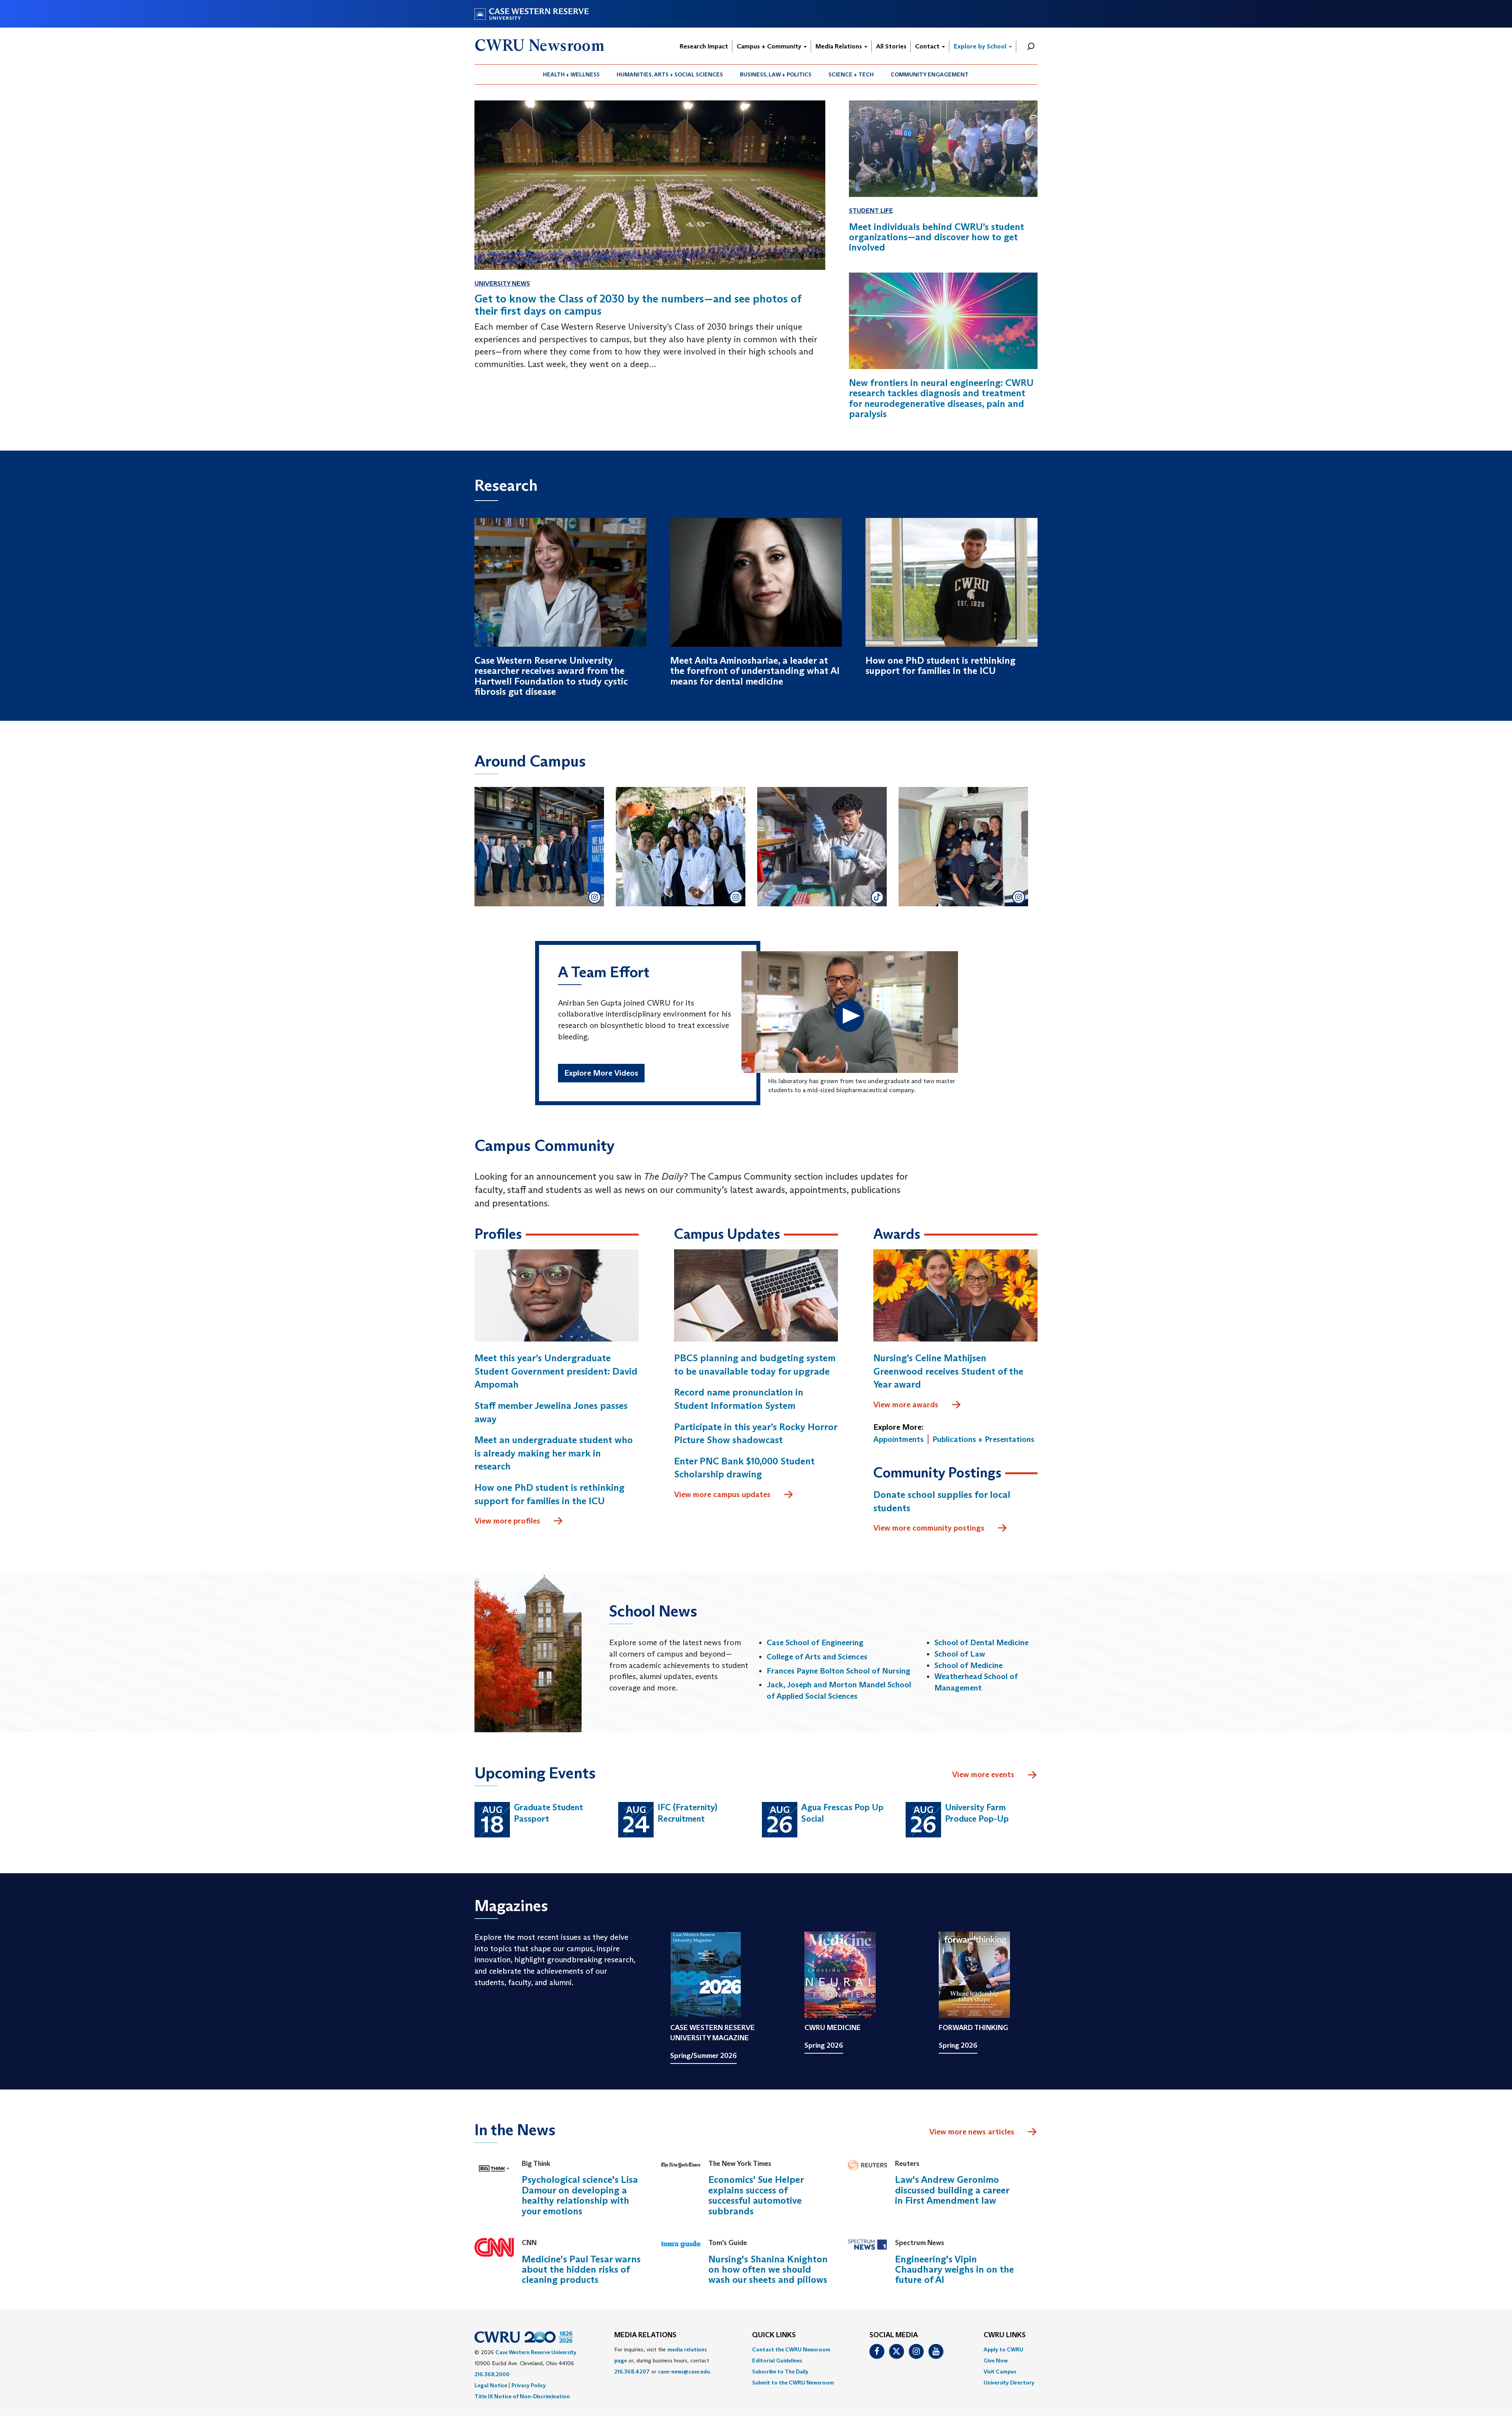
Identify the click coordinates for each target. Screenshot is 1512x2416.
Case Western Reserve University (536, 2352)
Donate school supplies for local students (942, 1501)
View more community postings (929, 1528)
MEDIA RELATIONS (645, 2335)
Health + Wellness (571, 74)
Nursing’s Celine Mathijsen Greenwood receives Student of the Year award (948, 1371)
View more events (983, 1774)
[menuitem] (572, 74)
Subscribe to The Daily (780, 2371)
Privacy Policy (529, 2385)
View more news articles (972, 2132)
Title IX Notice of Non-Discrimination (522, 2396)
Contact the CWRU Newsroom (791, 2349)
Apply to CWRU (1003, 2349)
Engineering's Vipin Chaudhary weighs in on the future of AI (954, 2269)
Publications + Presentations (983, 1439)
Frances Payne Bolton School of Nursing (838, 1671)
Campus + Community (770, 46)
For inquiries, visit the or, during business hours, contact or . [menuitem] (663, 2360)
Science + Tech (851, 74)
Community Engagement (930, 74)
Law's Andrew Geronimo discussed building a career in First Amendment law (952, 2190)
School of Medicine (968, 1665)
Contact (928, 46)
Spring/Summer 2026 (703, 2056)
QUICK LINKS (774, 2335)
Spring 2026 (824, 2045)
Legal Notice (491, 2385)
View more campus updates (722, 1494)
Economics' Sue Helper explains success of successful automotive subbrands (756, 2195)
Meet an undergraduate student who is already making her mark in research (554, 1453)
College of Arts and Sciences (817, 1657)
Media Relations (839, 46)
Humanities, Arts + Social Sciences (670, 74)
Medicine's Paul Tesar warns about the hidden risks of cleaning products (581, 2269)
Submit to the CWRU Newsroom (793, 2383)
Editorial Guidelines (777, 2360)
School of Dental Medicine (981, 1642)
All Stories (891, 46)
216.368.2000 (492, 2374)
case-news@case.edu (684, 2371)
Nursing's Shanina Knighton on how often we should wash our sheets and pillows (768, 2269)
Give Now (996, 2360)
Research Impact (704, 46)
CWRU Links (1005, 2335)
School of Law (960, 1654)
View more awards (906, 1405)
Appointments (899, 1439)
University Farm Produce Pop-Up (977, 1813)
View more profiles (507, 1521)
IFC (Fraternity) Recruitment (687, 1813)
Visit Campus (1000, 2371)
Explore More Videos (601, 1073)
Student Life (871, 211)
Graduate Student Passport (548, 1813)
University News (502, 283)
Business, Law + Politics (776, 74)
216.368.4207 (632, 2371)
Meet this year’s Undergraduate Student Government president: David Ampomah (556, 1371)
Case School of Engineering (815, 1642)
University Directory (1009, 2383)
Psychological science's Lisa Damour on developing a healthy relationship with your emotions (580, 2195)
